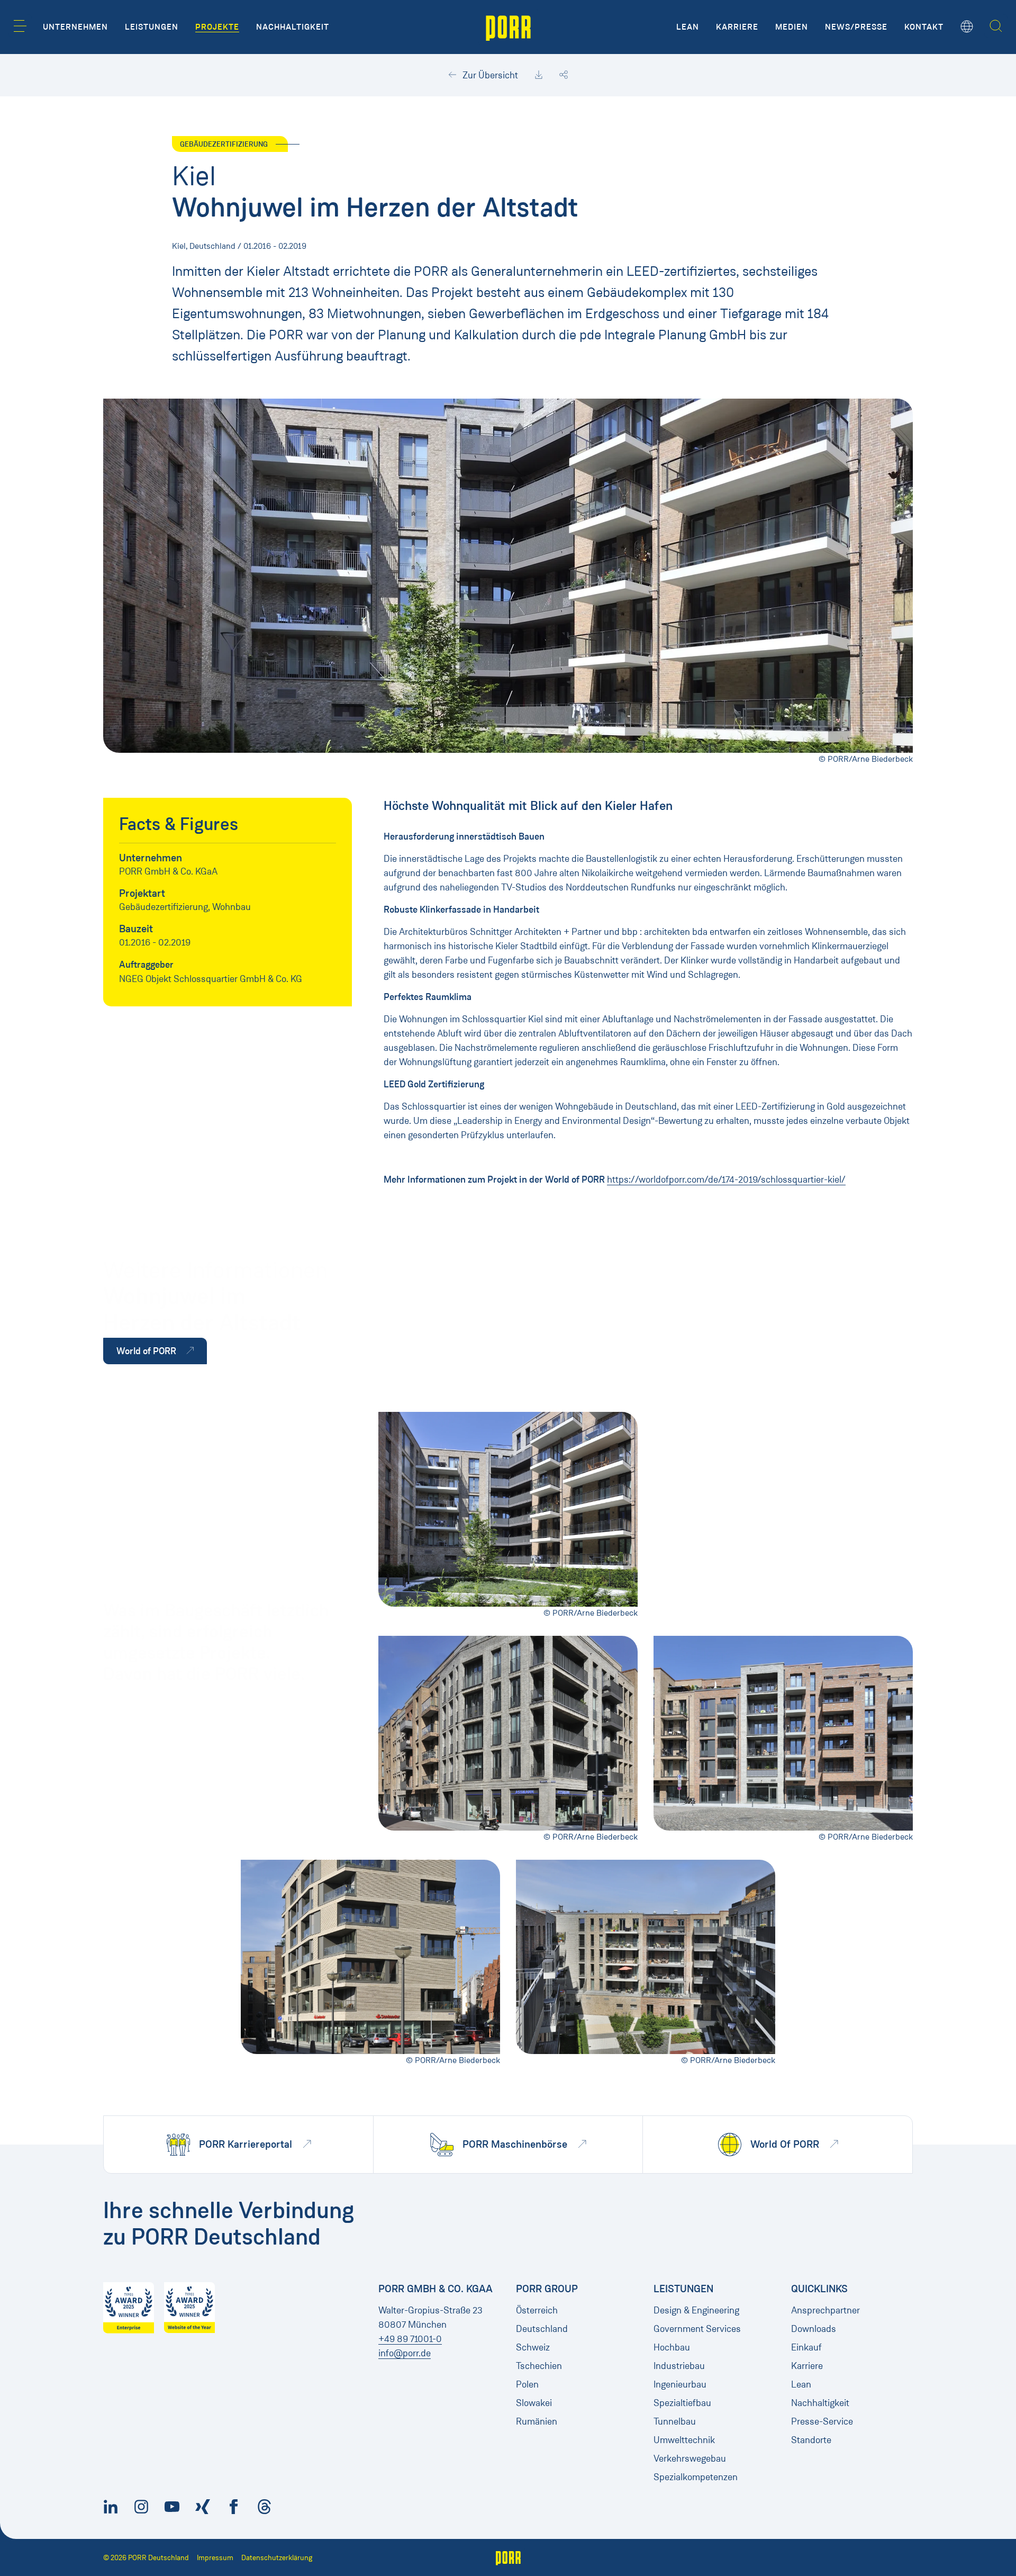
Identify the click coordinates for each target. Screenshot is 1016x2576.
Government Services (697, 2329)
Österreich (537, 2310)
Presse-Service (822, 2421)
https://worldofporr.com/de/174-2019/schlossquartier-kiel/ (726, 1179)
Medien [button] (792, 27)
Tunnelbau (675, 2421)
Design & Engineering (696, 2310)
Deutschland (542, 2329)
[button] (20, 26)
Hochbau (672, 2347)
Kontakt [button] (924, 27)
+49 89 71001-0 (410, 2339)
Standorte (811, 2440)
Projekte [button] (217, 27)
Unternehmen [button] (75, 27)
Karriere (807, 2366)
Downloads (814, 2329)
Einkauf (806, 2347)
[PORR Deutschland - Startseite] (508, 27)
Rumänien (537, 2421)
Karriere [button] (737, 27)
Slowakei (534, 2403)
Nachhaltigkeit (820, 2403)
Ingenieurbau (680, 2384)
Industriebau (679, 2366)
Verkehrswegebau (690, 2458)
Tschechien (539, 2366)
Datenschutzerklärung (277, 2558)
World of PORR (147, 1351)
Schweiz (533, 2347)
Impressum (215, 2558)
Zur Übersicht (489, 75)
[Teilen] (564, 75)
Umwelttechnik (684, 2440)
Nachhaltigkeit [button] (293, 27)
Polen (527, 2384)
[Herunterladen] (539, 75)
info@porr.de (405, 2353)
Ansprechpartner (825, 2310)
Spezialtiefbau (682, 2403)
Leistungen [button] (152, 27)
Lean (801, 2384)
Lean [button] (688, 27)
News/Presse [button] (856, 27)
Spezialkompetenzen (696, 2477)
